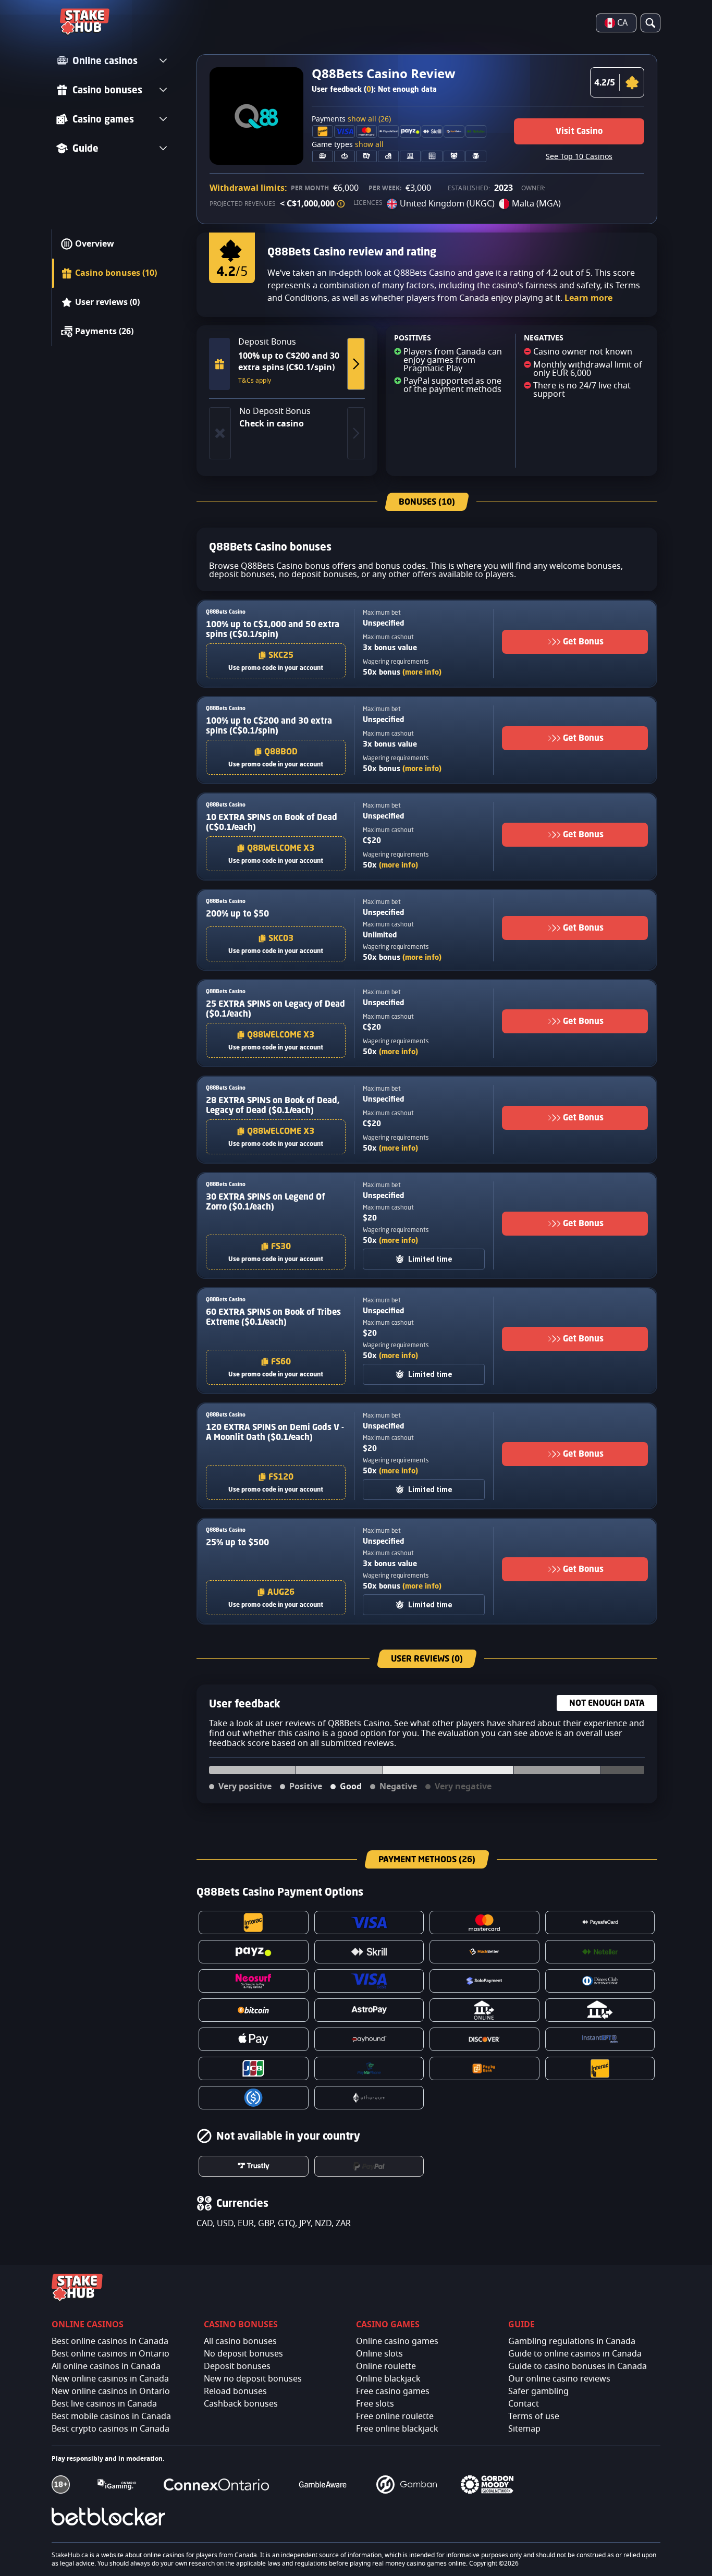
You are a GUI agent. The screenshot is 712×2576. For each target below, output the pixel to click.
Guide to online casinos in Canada (575, 2354)
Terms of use (534, 2416)
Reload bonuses (235, 2391)
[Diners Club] (600, 1981)
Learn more (588, 298)
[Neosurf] (254, 1981)
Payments (351, 119)
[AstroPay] (369, 2010)
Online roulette (386, 2366)
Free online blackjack (397, 2429)
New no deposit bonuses (253, 2379)
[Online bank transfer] (484, 2010)
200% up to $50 (237, 913)
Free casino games (393, 2391)
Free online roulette (395, 2416)
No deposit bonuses (243, 2354)
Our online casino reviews (559, 2379)
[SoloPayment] (484, 1981)
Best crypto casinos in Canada (111, 2429)
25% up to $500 (237, 1542)
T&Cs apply (255, 381)
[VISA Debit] (369, 1981)
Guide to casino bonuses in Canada (578, 2366)
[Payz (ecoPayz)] (254, 1952)
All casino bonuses (240, 2341)
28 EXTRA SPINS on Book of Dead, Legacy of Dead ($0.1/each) (273, 1105)
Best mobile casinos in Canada (111, 2416)
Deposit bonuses (237, 2366)
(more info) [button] (422, 672)
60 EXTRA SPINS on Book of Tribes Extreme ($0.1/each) (273, 1317)
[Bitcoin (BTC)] (254, 2010)
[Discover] (484, 2039)
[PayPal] (369, 2166)
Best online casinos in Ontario (111, 2354)
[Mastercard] (484, 1922)
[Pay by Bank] (484, 2068)
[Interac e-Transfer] (600, 2068)
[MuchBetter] (484, 1952)
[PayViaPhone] (369, 2068)
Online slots (379, 2354)
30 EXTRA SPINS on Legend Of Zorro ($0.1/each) (266, 1201)
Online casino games (397, 2341)
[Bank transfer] (600, 2010)
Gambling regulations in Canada (572, 2341)
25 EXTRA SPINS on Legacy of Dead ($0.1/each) (275, 1009)
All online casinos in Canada (106, 2366)
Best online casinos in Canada (110, 2341)
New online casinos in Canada (110, 2379)
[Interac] (254, 1922)
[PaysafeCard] (600, 1922)
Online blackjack (388, 2379)
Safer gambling (538, 2391)
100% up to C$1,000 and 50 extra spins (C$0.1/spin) (273, 629)
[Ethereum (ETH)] (369, 2098)
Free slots (375, 2404)
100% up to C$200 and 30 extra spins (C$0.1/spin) (269, 725)
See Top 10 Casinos (579, 157)
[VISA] (369, 1922)
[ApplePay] (254, 2039)
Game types (348, 145)
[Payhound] (369, 2039)
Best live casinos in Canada (104, 2404)
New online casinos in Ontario (111, 2391)
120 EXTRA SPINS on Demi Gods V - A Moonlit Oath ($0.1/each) (275, 1432)
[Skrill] (369, 1952)
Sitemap (524, 2429)
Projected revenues (243, 204)
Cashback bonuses (241, 2404)
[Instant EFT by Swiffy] (600, 2039)
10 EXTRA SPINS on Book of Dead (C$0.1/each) (272, 822)
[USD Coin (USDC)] (254, 2098)
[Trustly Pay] (254, 2166)
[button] (341, 204)
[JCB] (254, 2068)
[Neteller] (600, 1952)
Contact (524, 2404)
